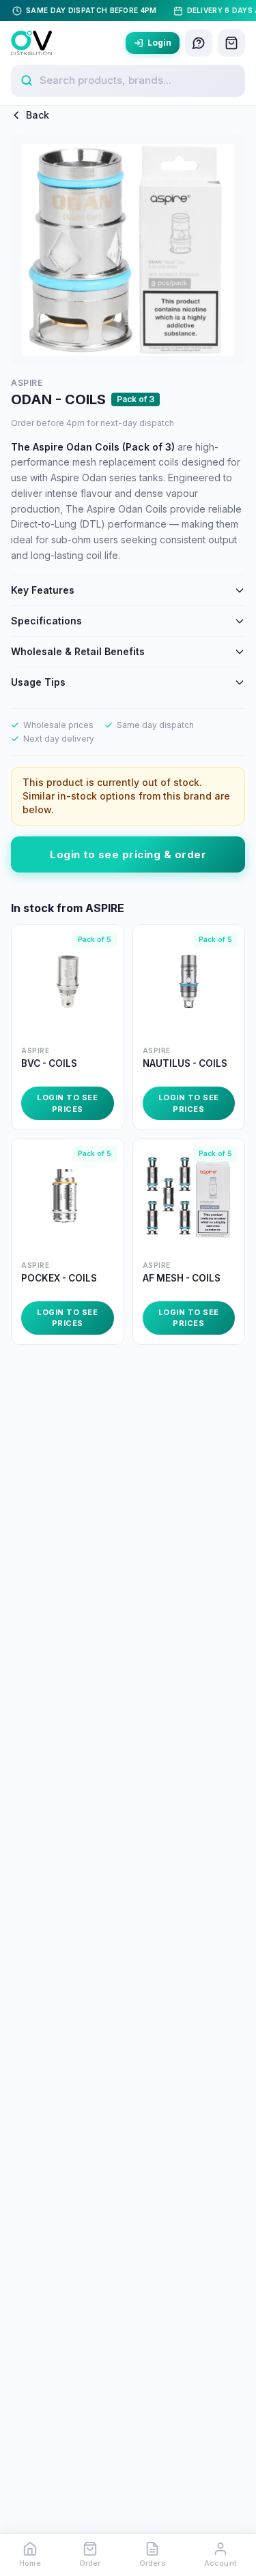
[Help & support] (199, 43)
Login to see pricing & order (128, 854)
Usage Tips (38, 682)
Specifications (46, 621)
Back (38, 115)
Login (159, 43)
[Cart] (231, 43)
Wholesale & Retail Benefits (78, 651)
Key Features (43, 590)
